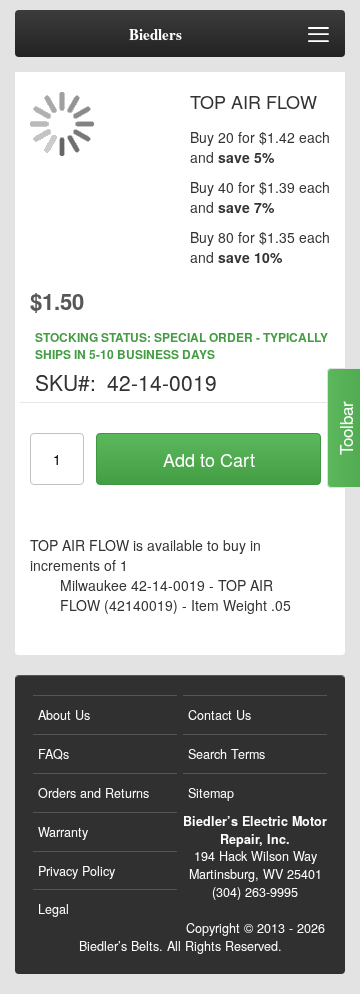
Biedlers (155, 34)
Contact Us (219, 715)
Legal (53, 909)
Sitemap (211, 793)
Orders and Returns (93, 793)
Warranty (63, 832)
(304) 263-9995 (255, 892)
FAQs (53, 754)
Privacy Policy (76, 871)
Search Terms (226, 754)
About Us (64, 715)
